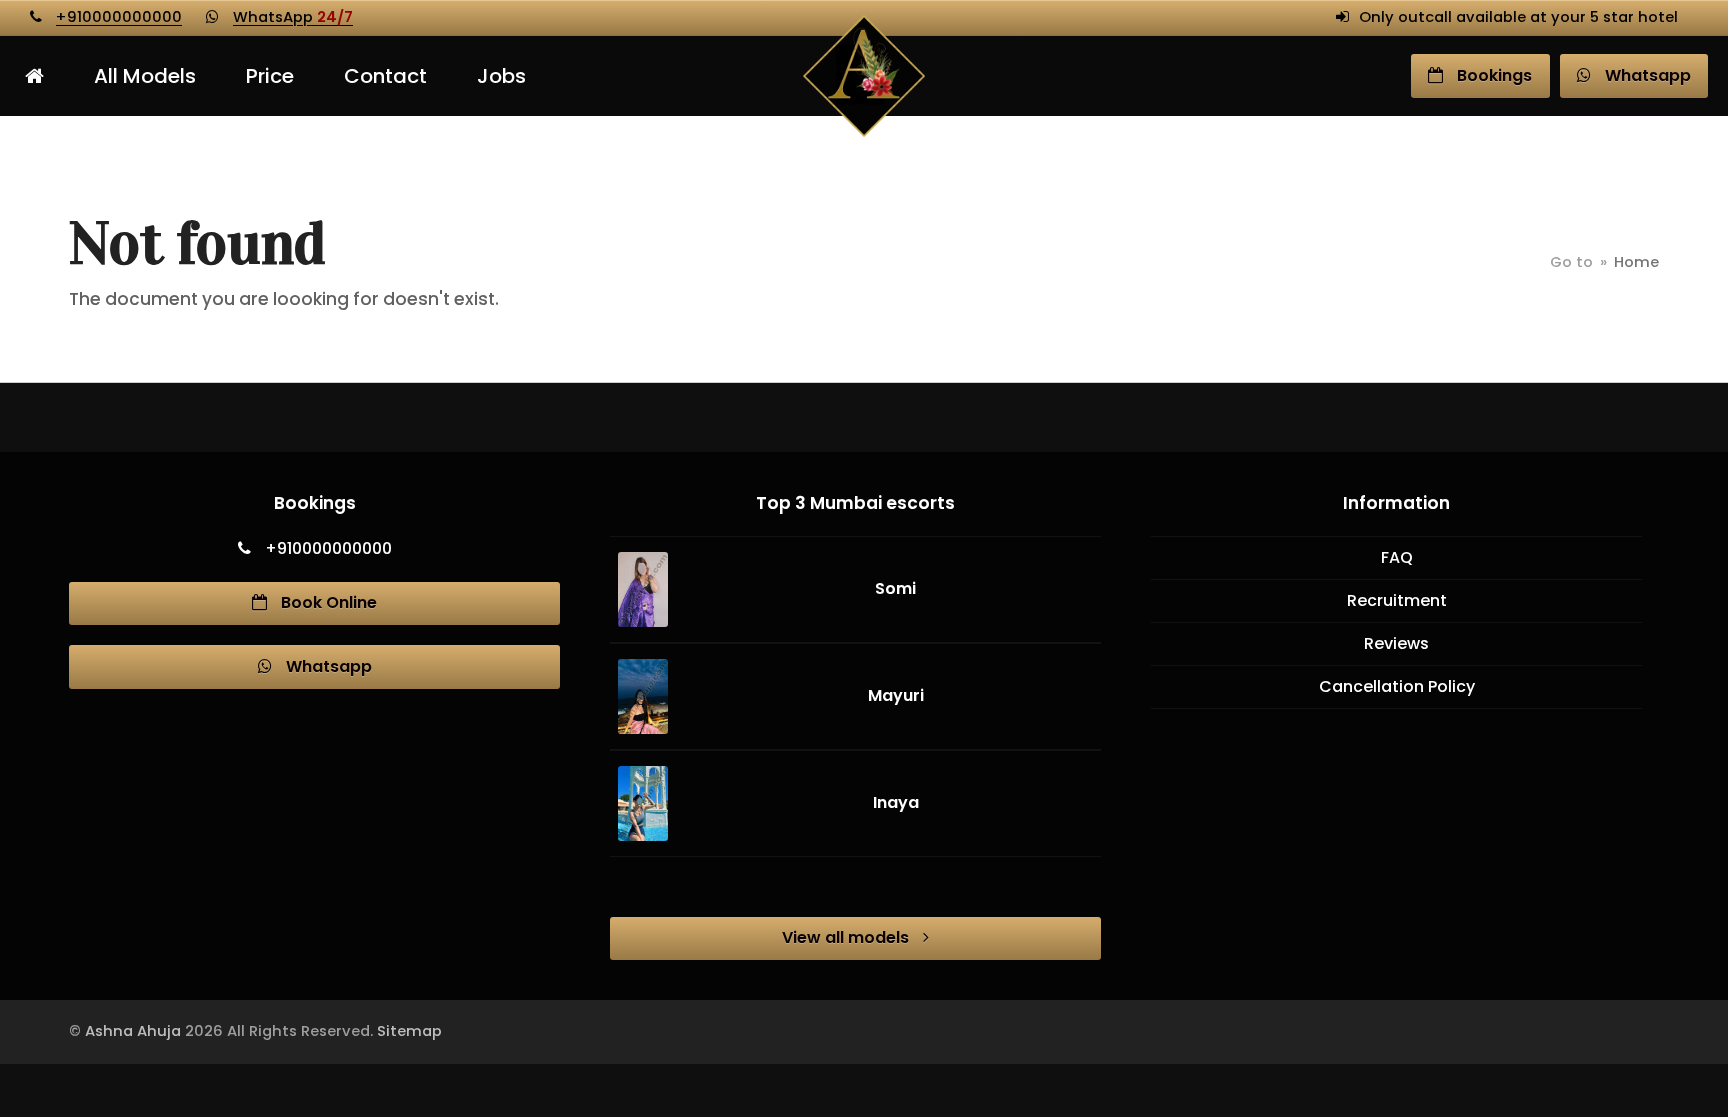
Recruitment (1397, 600)
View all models (847, 937)
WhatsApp (293, 17)
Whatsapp (327, 666)
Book (1492, 75)
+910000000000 (119, 17)
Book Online (327, 602)
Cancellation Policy (1397, 686)
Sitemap (409, 1031)
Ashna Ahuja (133, 1031)
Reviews (1396, 643)
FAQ (1397, 557)
